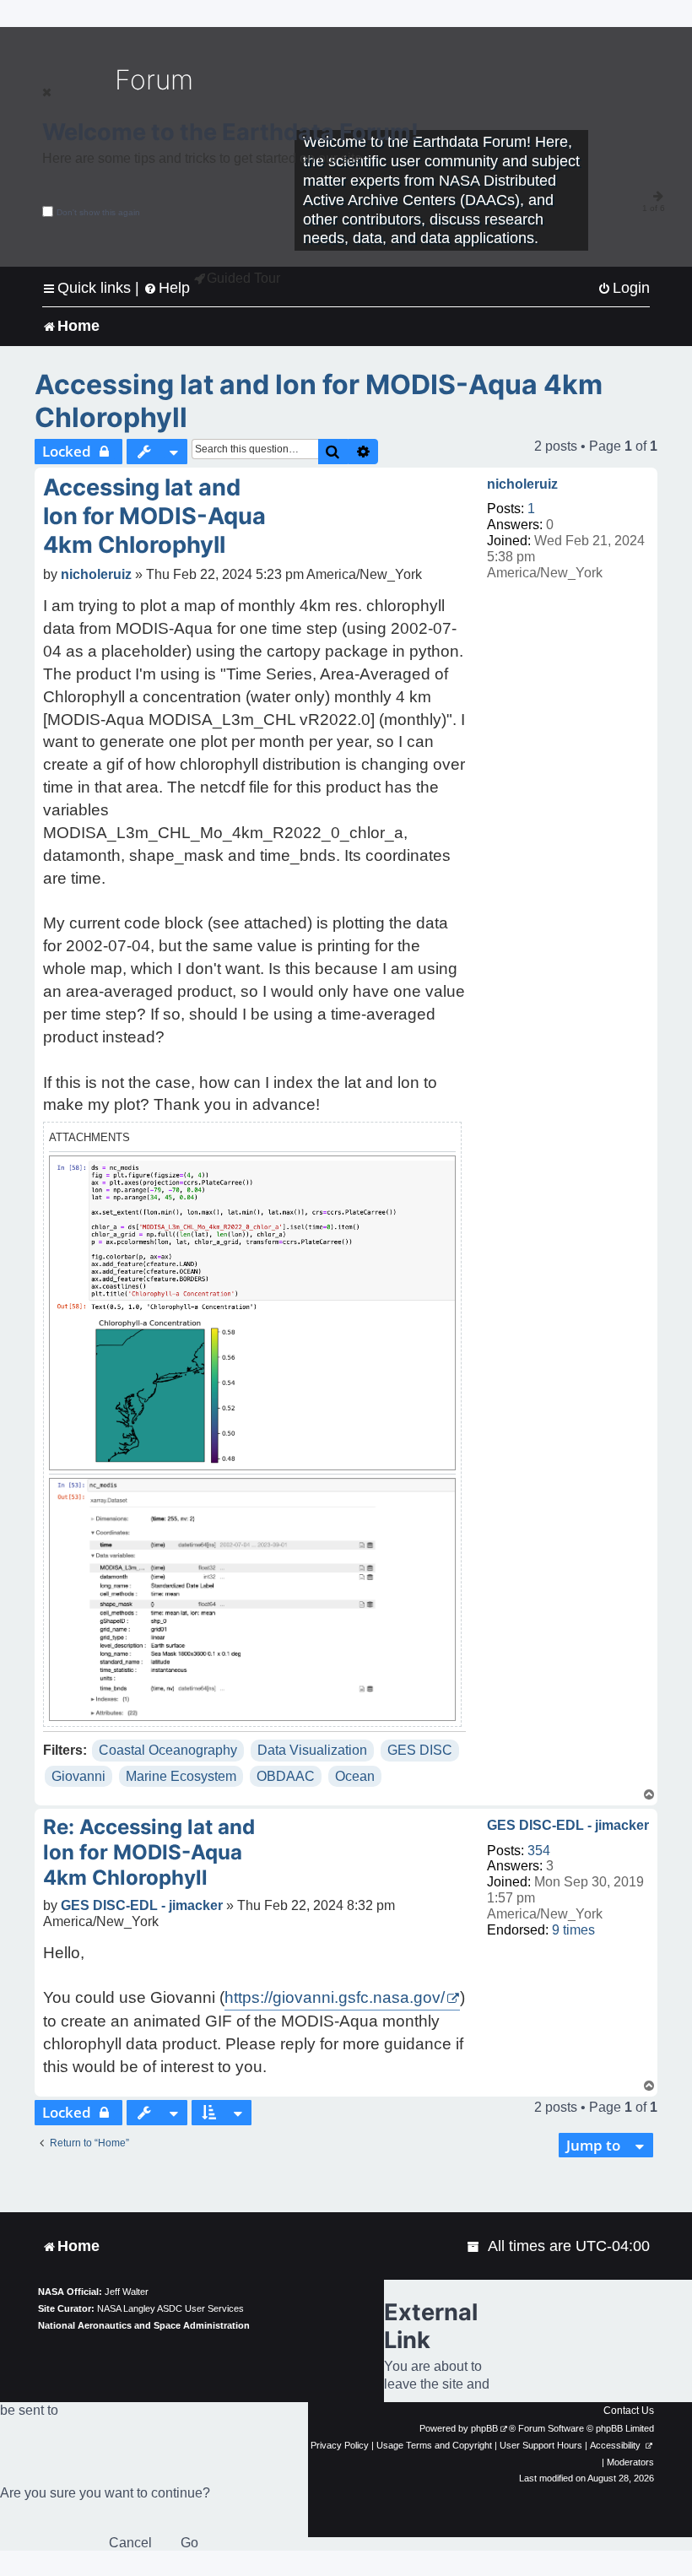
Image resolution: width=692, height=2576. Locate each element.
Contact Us (629, 2411)
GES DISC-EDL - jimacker (568, 1825)
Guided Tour (243, 278)
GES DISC (420, 1750)
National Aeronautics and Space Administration (144, 2325)
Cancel (130, 2543)
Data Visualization (312, 1750)
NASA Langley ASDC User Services (170, 2308)
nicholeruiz (522, 484)
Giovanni (78, 1776)
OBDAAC (286, 1776)
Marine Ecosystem (181, 1776)
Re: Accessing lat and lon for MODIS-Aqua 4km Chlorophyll (149, 1852)
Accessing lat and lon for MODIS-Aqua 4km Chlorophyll (319, 401)
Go (189, 2543)
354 (539, 1851)
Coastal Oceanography (168, 1750)
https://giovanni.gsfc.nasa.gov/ (335, 1997)
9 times (573, 1930)
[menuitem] (624, 288)
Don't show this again (98, 212)
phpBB (484, 2428)
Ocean (355, 1776)
